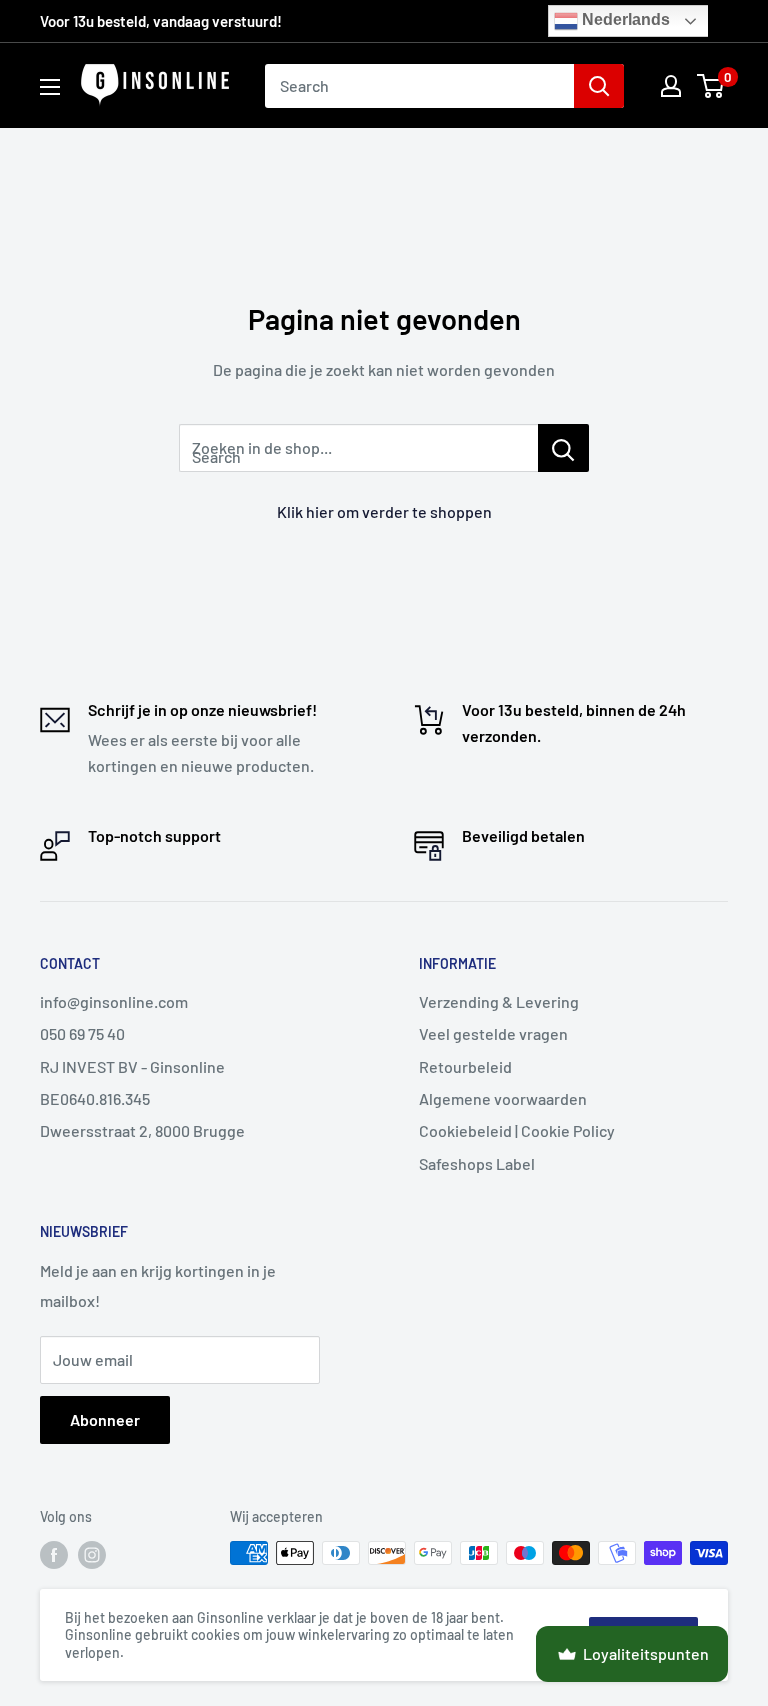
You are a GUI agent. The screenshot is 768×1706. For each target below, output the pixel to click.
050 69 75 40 (82, 1033)
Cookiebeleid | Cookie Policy (517, 1130)
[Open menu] (50, 87)
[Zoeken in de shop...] (563, 448)
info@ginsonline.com (114, 1001)
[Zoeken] (599, 86)
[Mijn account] (671, 86)
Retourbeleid (465, 1066)
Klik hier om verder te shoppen (384, 511)
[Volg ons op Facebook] (54, 1555)
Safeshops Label (477, 1163)
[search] (419, 86)
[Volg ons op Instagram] (92, 1555)
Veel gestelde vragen (493, 1033)
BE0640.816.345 (95, 1098)
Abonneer (105, 1419)
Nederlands (624, 19)
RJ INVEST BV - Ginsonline (132, 1066)
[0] (711, 86)
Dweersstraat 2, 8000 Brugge (142, 1130)
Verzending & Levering (499, 1001)
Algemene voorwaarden (503, 1098)
